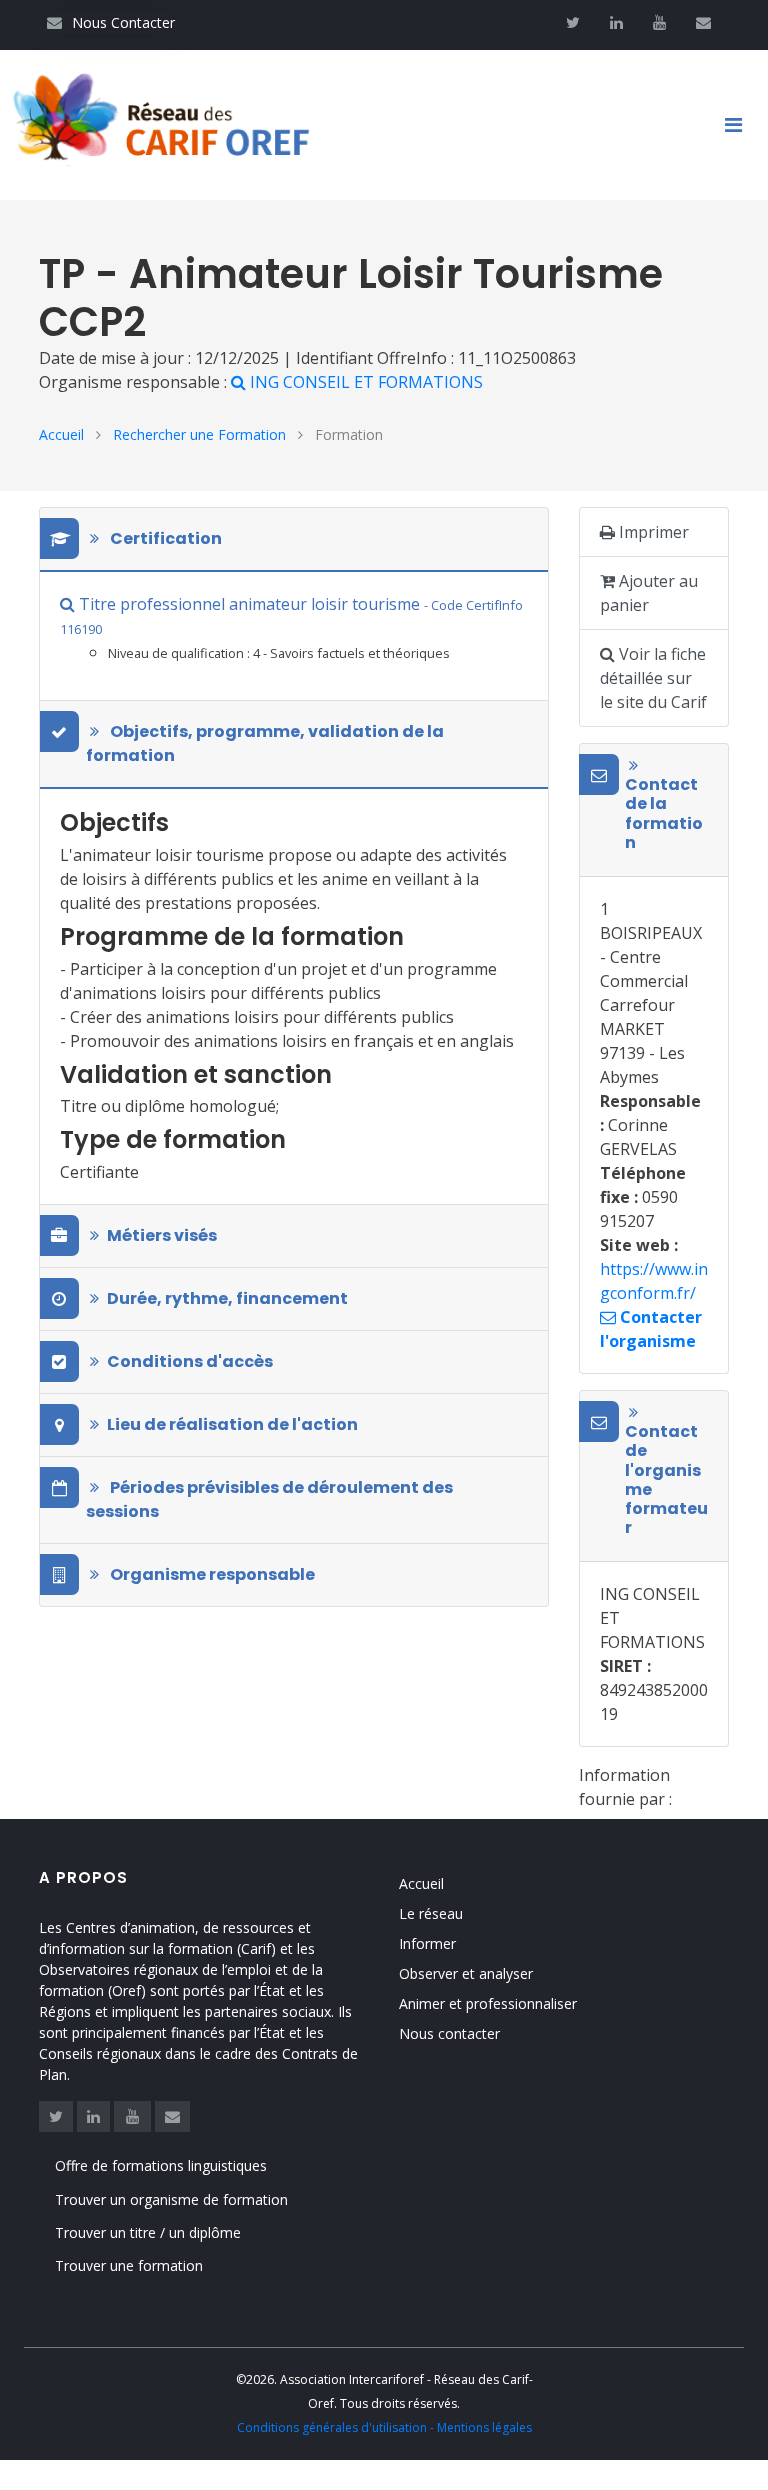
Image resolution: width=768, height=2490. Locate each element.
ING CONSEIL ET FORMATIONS (366, 382)
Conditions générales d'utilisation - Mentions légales (384, 2427)
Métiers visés (162, 1235)
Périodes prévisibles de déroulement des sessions (269, 1499)
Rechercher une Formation (199, 434)
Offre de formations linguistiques (161, 2165)
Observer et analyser (466, 1973)
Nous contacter (449, 2033)
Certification (164, 538)
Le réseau (431, 1913)
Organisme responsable (211, 1574)
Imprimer (652, 532)
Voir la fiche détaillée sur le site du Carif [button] (653, 678)
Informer (427, 1943)
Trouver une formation (129, 2265)
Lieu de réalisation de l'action (232, 1424)
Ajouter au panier (649, 593)
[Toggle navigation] (741, 125)
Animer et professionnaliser (488, 2003)
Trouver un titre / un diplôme (148, 2232)
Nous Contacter (111, 22)
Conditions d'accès (190, 1361)
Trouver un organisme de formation (171, 2199)
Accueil (61, 434)
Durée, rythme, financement (227, 1298)
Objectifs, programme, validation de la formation (265, 743)
